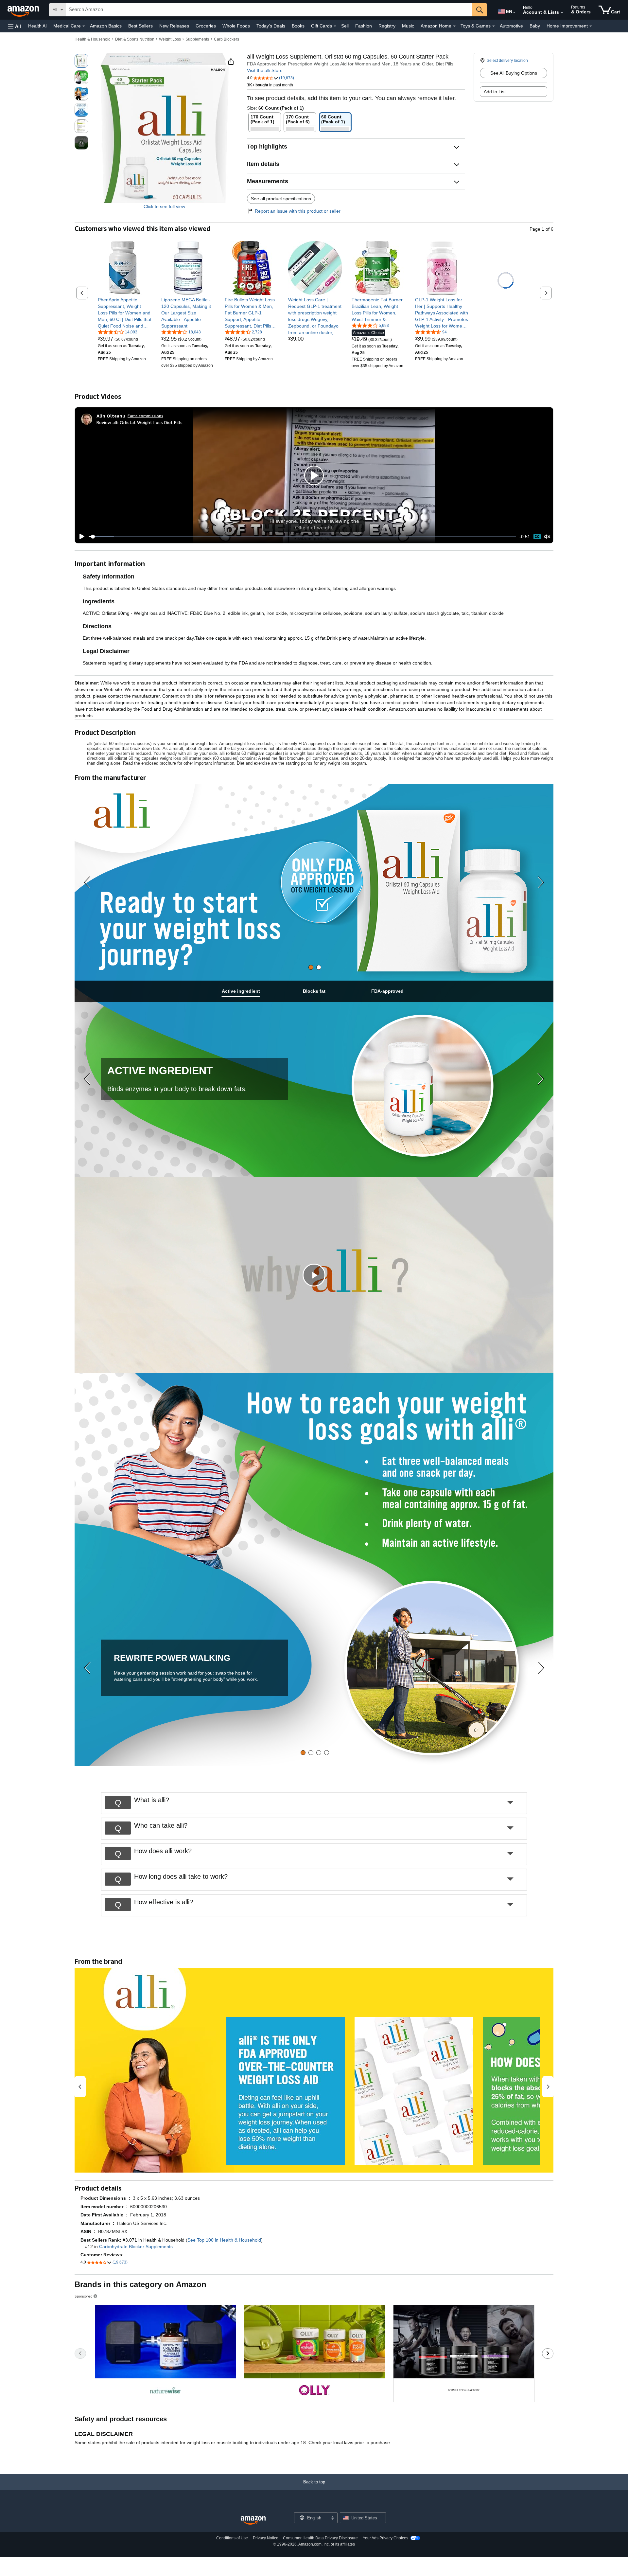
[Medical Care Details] (84, 26)
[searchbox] (269, 10)
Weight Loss (170, 39)
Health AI (37, 26)
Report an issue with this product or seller (298, 211)
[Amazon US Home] (253, 2521)
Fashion (364, 26)
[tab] (311, 967)
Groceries (206, 26)
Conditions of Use (232, 2538)
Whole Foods (236, 26)
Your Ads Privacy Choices (385, 2538)
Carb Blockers (227, 39)
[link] (125, 313)
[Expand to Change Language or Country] (514, 12)
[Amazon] (24, 10)
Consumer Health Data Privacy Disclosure (320, 2538)
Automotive (511, 26)
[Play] (80, 537)
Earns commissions (145, 416)
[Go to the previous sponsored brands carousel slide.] (80, 2354)
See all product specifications (281, 199)
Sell (345, 26)
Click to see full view (164, 206)
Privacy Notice (266, 2538)
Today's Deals (271, 26)
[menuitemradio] (537, 536)
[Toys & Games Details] (494, 26)
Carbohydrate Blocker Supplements (136, 2247)
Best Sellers (140, 26)
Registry (387, 26)
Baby (535, 26)
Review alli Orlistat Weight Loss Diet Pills (140, 422)
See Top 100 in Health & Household (224, 2240)
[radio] (81, 61)
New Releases (174, 26)
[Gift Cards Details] (335, 26)
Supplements (197, 39)
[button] (14, 26)
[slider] (302, 537)
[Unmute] (547, 537)
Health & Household (93, 39)
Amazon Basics (106, 26)
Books (298, 26)
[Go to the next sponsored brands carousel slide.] (548, 2354)
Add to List (495, 92)
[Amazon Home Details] (454, 26)
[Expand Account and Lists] (562, 13)
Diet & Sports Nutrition (135, 39)
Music (408, 26)
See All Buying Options (514, 73)
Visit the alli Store (265, 70)
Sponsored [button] (84, 2296)
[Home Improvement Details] (591, 26)
